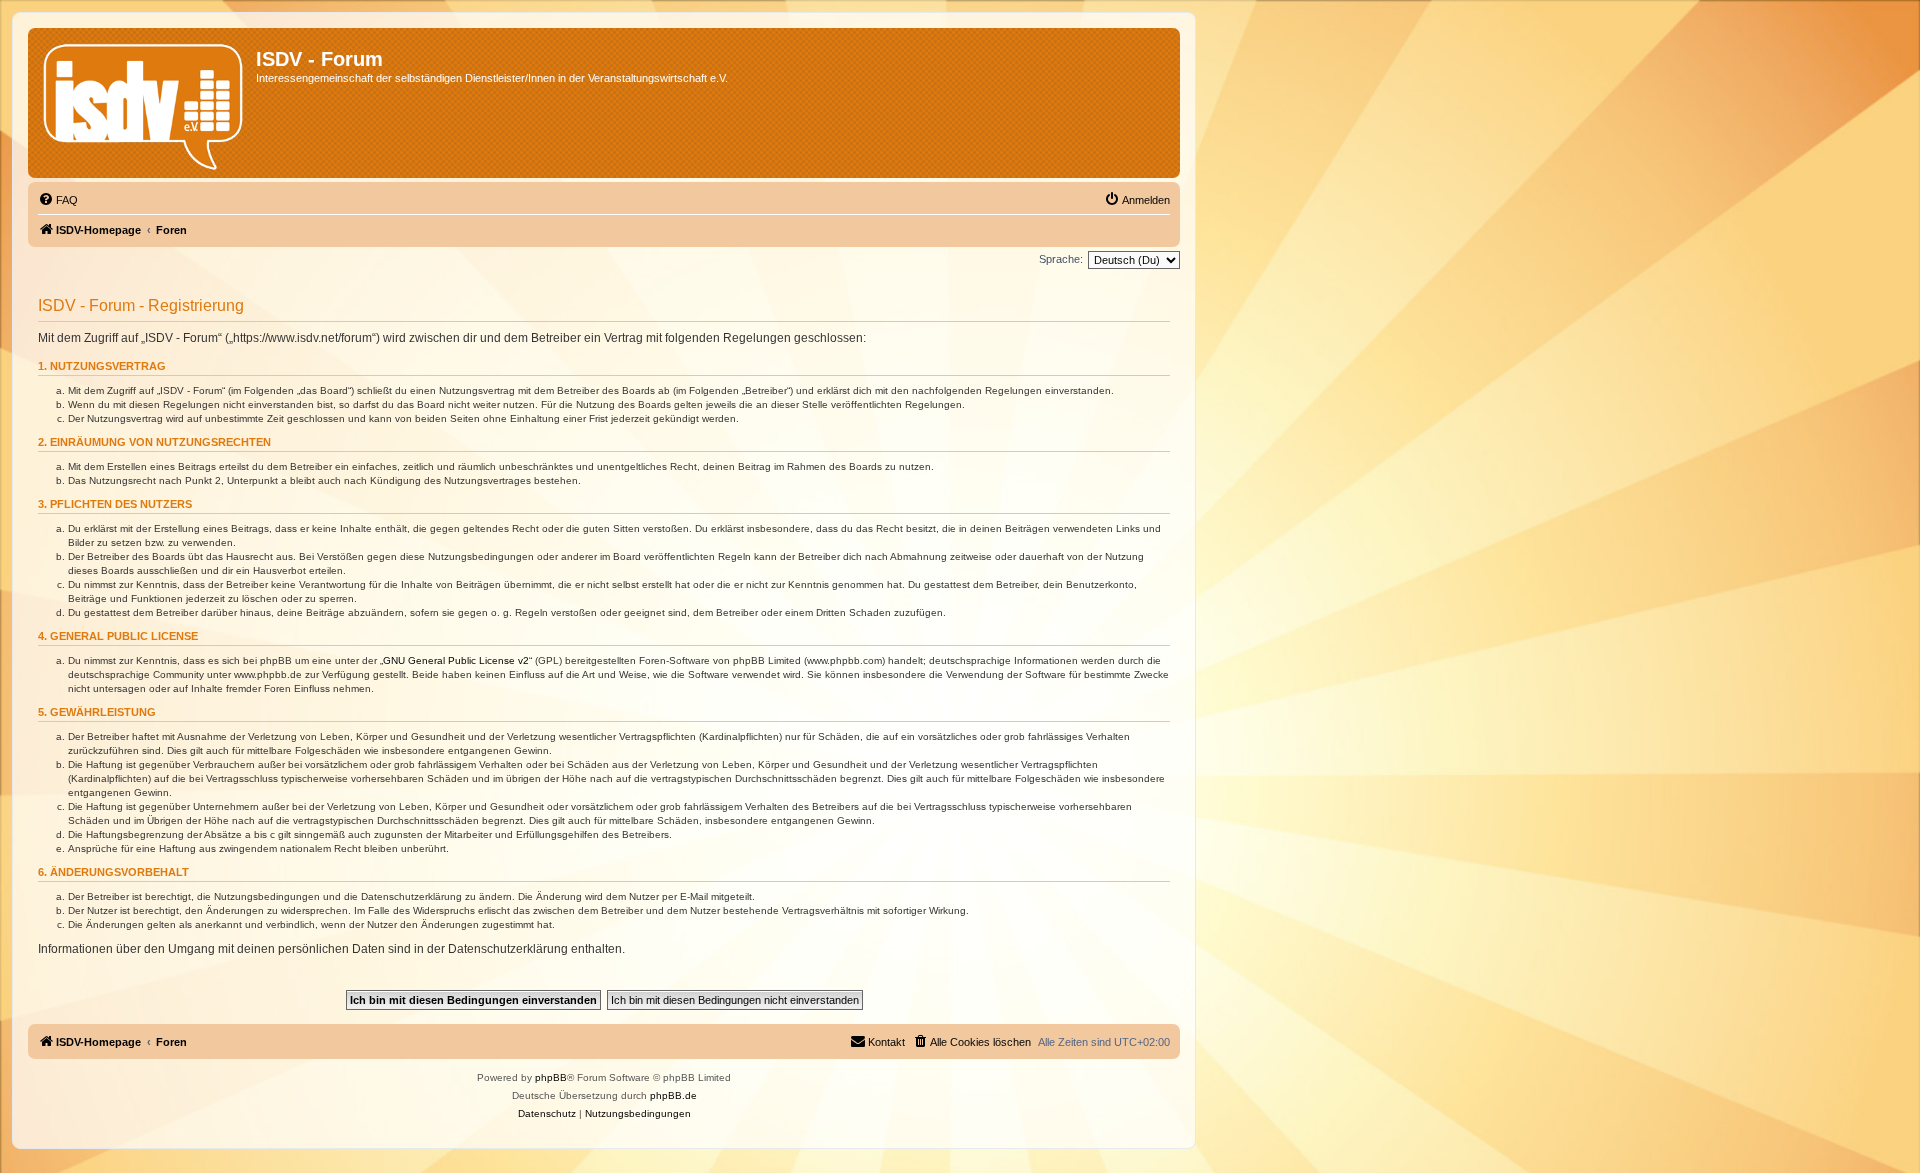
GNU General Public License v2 (456, 660)
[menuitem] (58, 200)
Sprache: (1061, 259)
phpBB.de (673, 1095)
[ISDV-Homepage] (144, 103)
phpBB (551, 1077)
